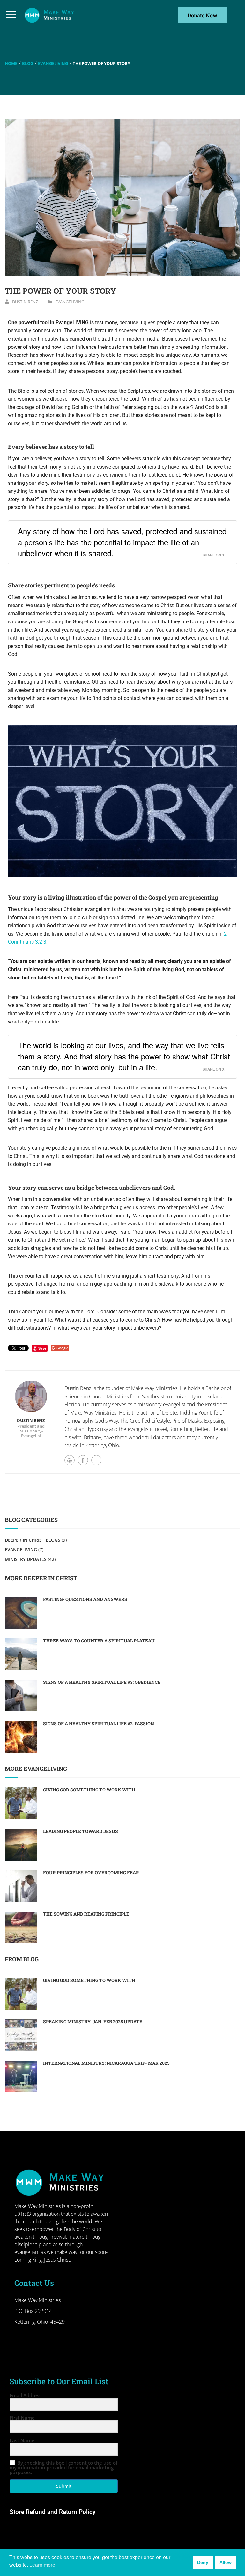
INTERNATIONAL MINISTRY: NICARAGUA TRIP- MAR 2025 (106, 2063)
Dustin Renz (25, 302)
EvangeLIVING (53, 63)
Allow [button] (226, 2562)
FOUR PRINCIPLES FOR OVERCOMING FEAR (91, 1873)
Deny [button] (203, 2562)
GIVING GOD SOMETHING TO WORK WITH (89, 1790)
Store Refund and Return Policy (52, 2512)
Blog (28, 63)
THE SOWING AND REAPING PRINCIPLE (86, 1914)
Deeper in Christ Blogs (33, 1540)
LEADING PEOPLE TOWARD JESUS (81, 1831)
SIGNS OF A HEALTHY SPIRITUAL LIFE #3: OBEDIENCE (102, 1682)
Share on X (213, 555)
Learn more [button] (42, 2565)
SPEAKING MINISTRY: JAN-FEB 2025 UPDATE (93, 2022)
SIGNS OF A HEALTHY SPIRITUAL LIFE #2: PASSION (99, 1723)
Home (11, 63)
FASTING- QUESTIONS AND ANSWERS (85, 1599)
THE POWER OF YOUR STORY (60, 291)
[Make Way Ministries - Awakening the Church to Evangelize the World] (50, 15)
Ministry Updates (26, 1559)
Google (62, 1348)
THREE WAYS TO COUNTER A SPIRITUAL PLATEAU (99, 1641)
